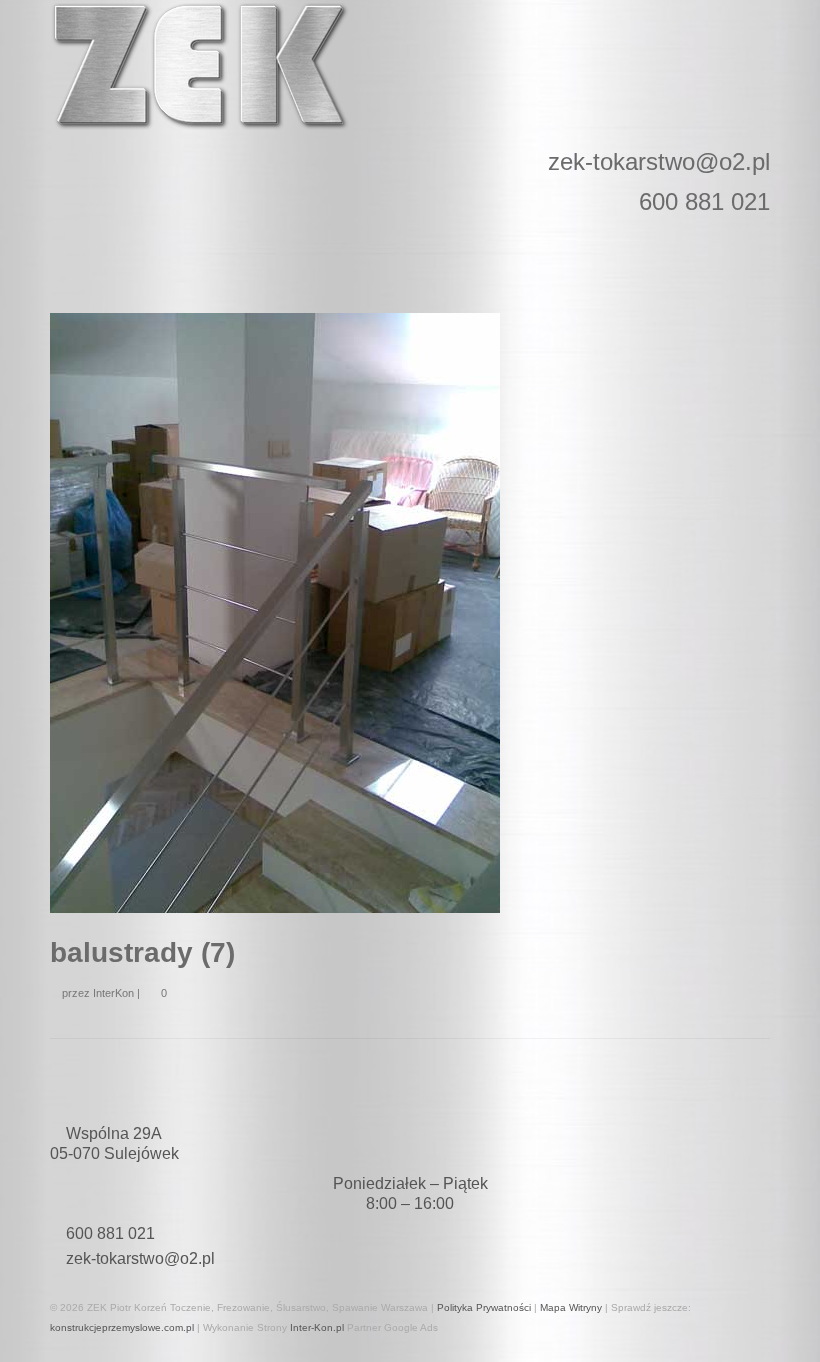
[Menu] (73, 258)
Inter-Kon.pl (317, 1327)
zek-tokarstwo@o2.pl (140, 1258)
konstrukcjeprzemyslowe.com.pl (122, 1327)
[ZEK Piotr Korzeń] (410, 66)
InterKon (113, 993)
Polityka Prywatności (484, 1307)
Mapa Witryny (571, 1307)
